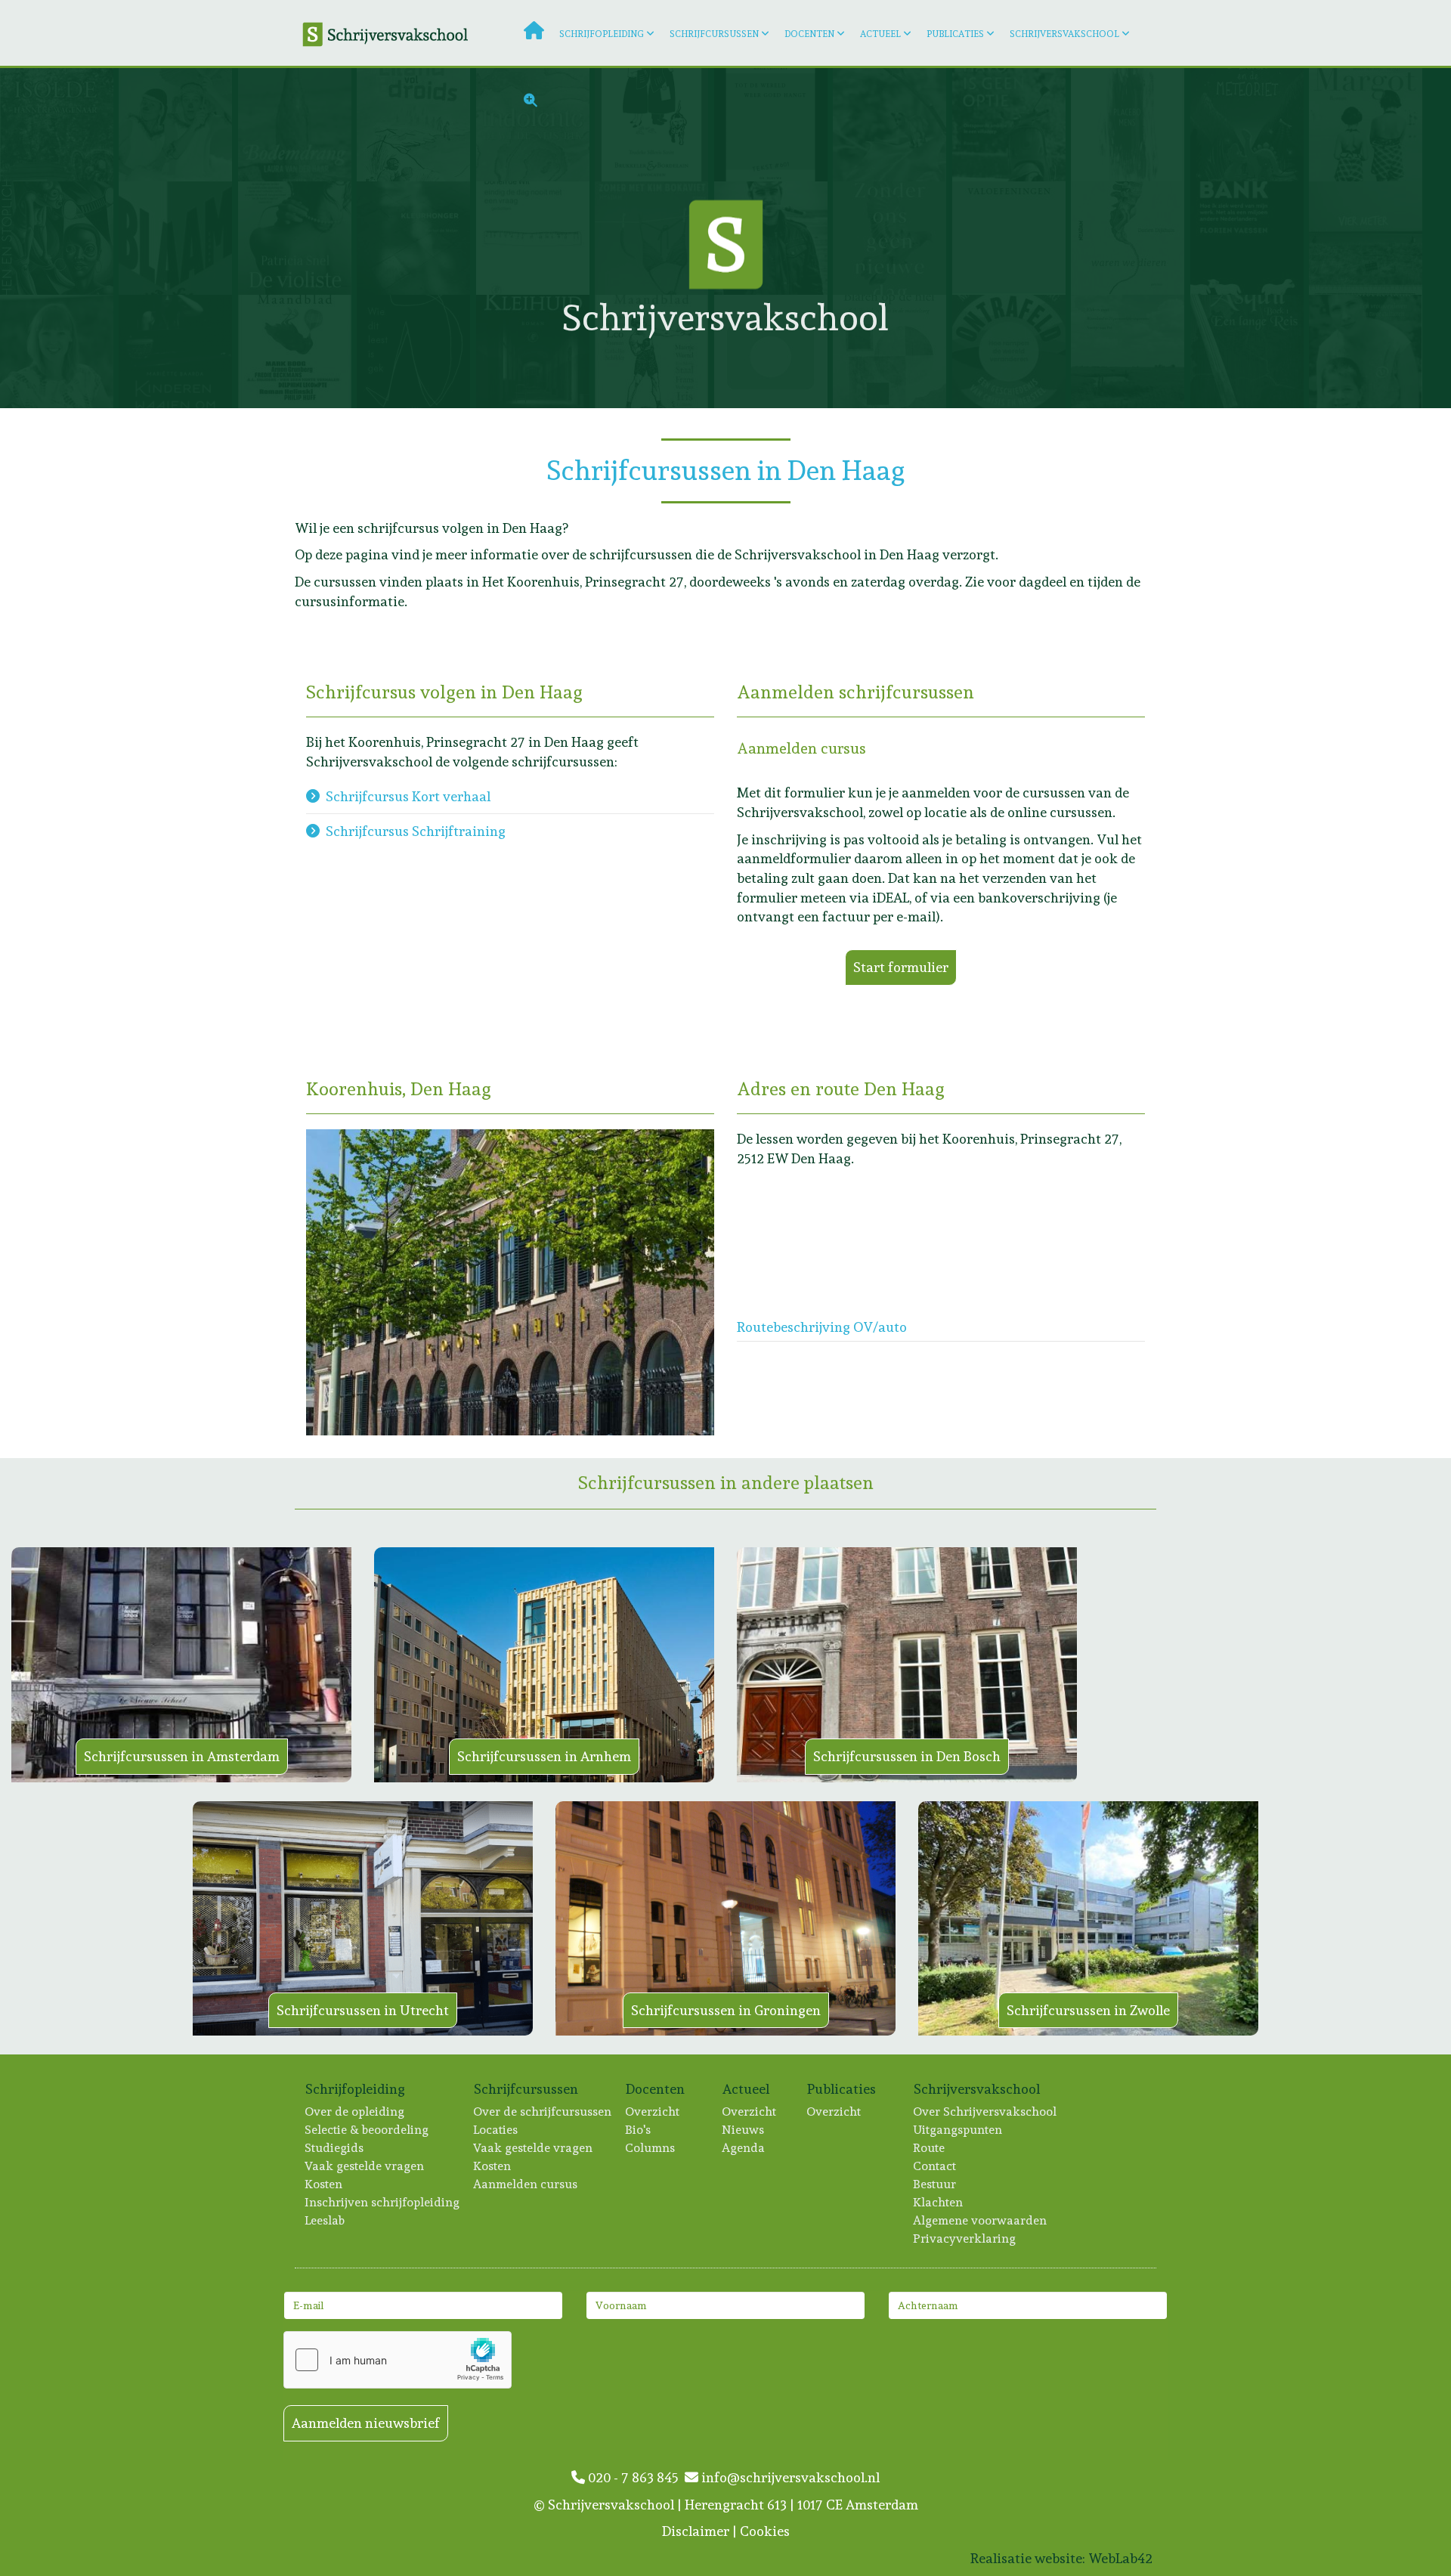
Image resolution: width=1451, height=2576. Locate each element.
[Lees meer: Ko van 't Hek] (773, 351)
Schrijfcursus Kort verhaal (408, 796)
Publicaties (955, 34)
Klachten (939, 2202)
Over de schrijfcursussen (543, 2112)
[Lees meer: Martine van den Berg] (1012, 351)
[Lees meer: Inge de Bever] (1368, 351)
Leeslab (325, 2220)
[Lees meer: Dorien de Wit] (535, 238)
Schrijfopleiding (602, 34)
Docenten (809, 34)
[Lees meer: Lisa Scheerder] (178, 238)
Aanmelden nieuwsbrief (366, 2423)
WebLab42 (1120, 2558)
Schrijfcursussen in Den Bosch (907, 1756)
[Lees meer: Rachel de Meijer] (416, 238)
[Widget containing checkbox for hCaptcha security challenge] (398, 2360)
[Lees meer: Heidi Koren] (416, 351)
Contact (935, 2166)
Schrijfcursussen (714, 34)
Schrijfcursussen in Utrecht (363, 2010)
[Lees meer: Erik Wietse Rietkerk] (297, 351)
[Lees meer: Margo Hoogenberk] (59, 351)
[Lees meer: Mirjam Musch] (1250, 125)
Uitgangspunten (958, 2130)
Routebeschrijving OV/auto (822, 1327)
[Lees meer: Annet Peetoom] (892, 351)
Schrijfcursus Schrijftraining (416, 831)
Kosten (324, 2184)
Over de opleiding (355, 2112)
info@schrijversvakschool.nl (789, 2477)
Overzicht (653, 2112)
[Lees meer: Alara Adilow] (59, 238)
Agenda (744, 2148)
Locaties (496, 2130)
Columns (651, 2148)
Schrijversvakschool (1064, 34)
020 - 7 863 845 (635, 2477)
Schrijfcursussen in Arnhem (544, 1756)
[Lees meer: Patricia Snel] (297, 238)
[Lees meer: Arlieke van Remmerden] (1250, 351)
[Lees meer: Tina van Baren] (654, 351)
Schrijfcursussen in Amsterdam (182, 1756)
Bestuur (935, 2184)
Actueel (880, 34)
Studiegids (335, 2148)
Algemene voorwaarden (981, 2220)
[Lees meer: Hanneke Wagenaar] (59, 125)
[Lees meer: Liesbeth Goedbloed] (892, 238)
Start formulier (901, 967)
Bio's (639, 2130)
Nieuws (744, 2130)
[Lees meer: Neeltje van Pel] (1130, 351)
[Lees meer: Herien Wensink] (535, 351)
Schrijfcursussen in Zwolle (1088, 2010)
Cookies (765, 2531)
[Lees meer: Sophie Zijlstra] (1368, 125)
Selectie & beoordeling (367, 2130)
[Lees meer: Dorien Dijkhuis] (1130, 238)
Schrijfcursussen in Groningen (726, 2010)
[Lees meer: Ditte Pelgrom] (1012, 238)
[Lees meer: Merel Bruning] (178, 125)
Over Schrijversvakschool (985, 2112)
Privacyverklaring (965, 2239)
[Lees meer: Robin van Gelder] (1368, 238)
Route (930, 2148)
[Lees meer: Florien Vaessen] (1250, 238)
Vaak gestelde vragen (365, 2166)
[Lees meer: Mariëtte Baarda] (178, 351)
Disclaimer (696, 2531)
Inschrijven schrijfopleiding (383, 2202)
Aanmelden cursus (526, 2184)
